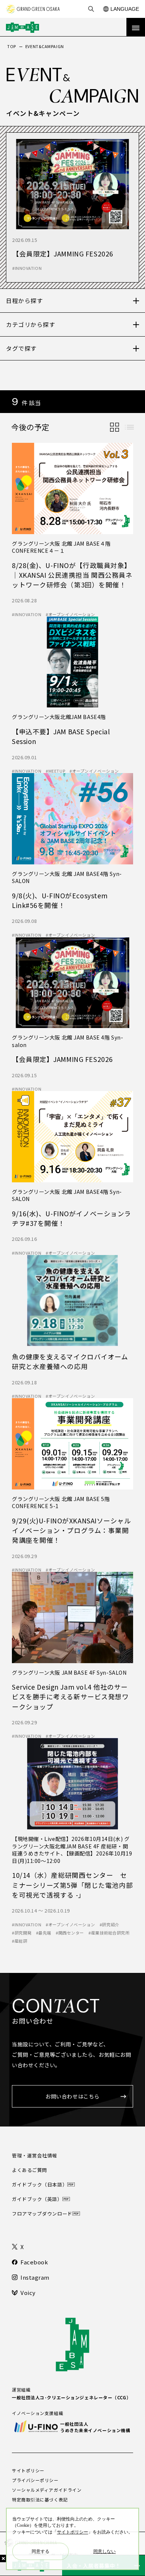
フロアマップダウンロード (42, 2214)
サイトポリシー (28, 2471)
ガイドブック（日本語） (40, 2184)
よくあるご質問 (30, 2170)
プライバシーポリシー (35, 2480)
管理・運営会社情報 (35, 2155)
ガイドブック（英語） (37, 2199)
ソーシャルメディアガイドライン (47, 2490)
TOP (12, 46)
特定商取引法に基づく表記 (40, 2500)
